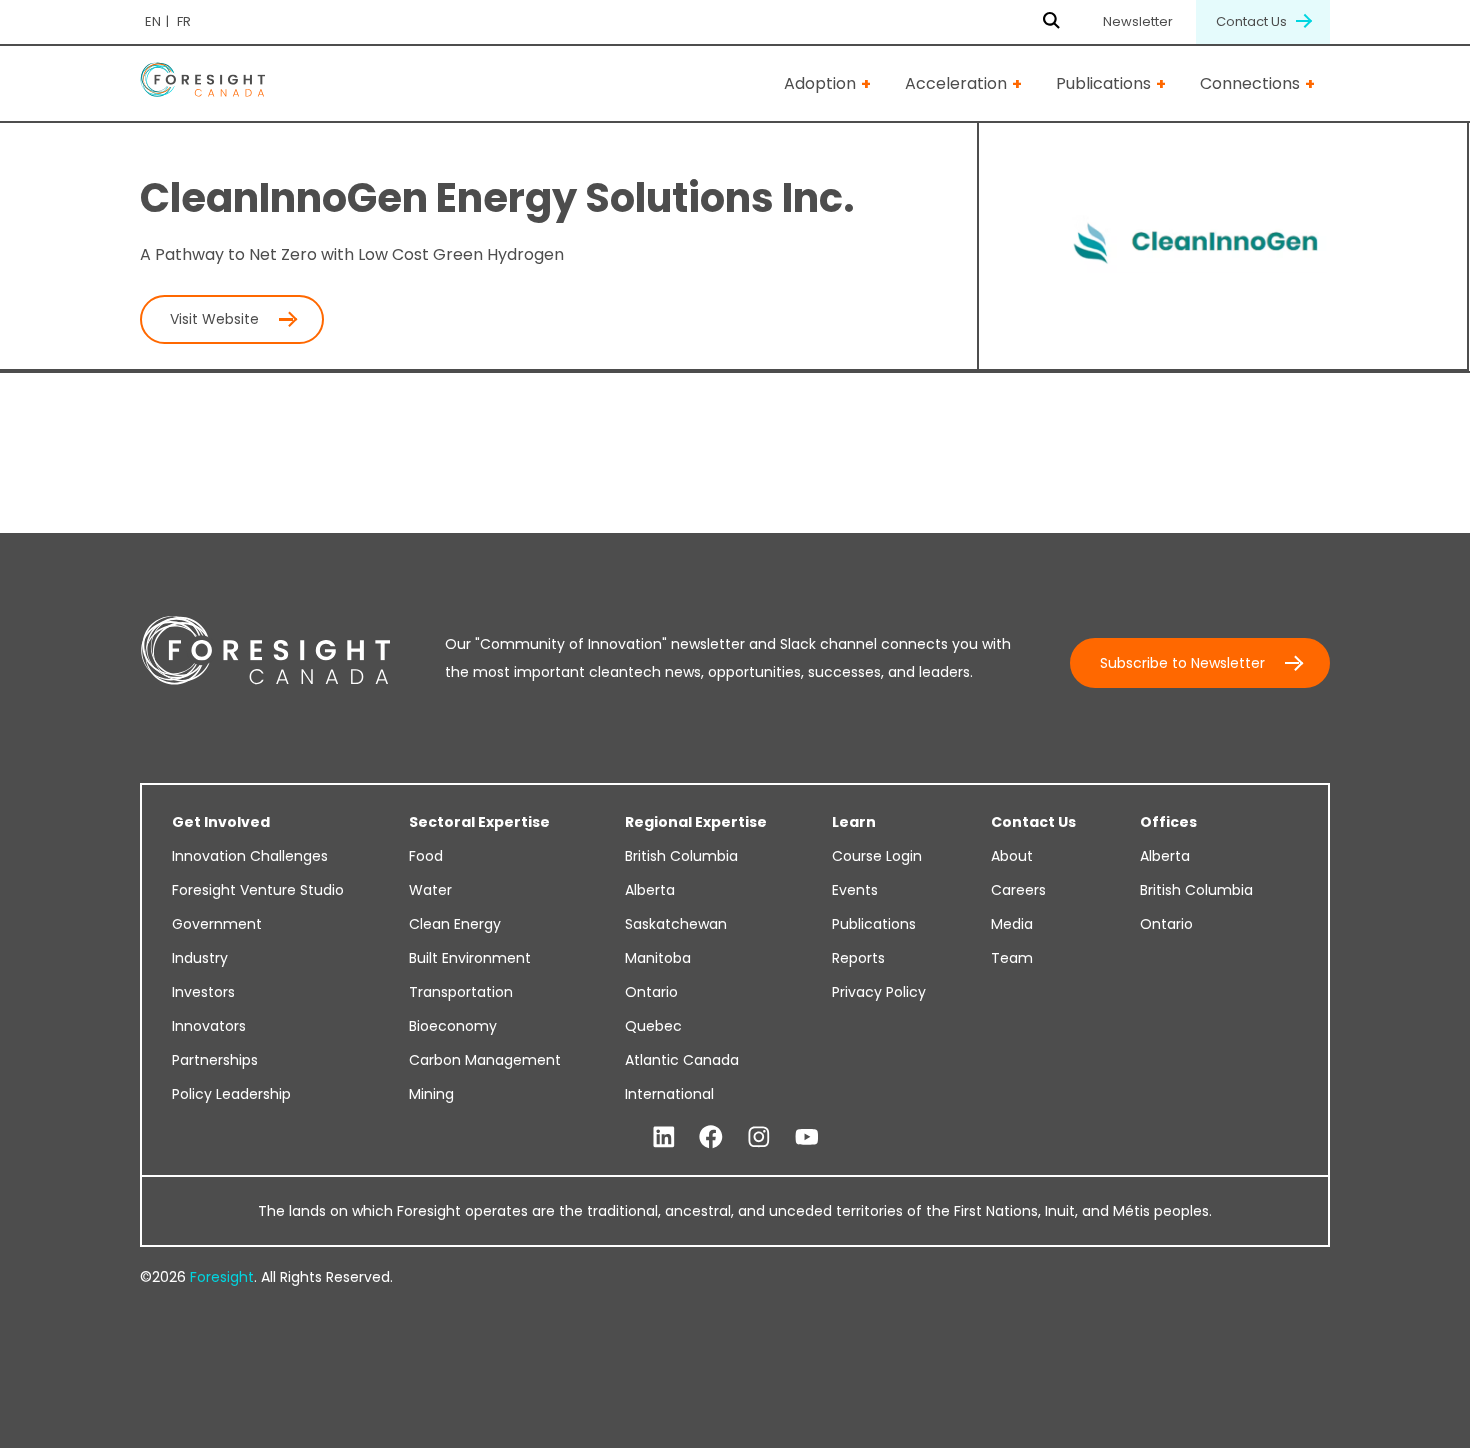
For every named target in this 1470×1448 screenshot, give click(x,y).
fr (184, 21)
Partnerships (215, 1060)
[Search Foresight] (1051, 22)
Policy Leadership (231, 1094)
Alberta (650, 890)
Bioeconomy (453, 1026)
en (153, 21)
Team (1012, 958)
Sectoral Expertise (479, 822)
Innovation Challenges (250, 856)
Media (1012, 924)
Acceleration (956, 83)
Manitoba (658, 958)
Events (855, 890)
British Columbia (681, 856)
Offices (1168, 822)
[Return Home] (202, 83)
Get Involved (221, 822)
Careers (1018, 890)
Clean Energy (455, 924)
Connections (1250, 83)
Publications (1103, 83)
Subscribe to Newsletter (1182, 663)
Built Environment (470, 958)
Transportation (461, 992)
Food (426, 856)
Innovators (209, 1026)
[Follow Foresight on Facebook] (711, 1138)
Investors (203, 992)
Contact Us (1253, 21)
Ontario (651, 992)
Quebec (653, 1026)
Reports (858, 958)
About (1012, 856)
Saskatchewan (676, 924)
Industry (200, 958)
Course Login (877, 856)
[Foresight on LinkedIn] (664, 1138)
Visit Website (214, 319)
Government (217, 924)
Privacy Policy (879, 992)
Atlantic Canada (682, 1060)
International (669, 1094)
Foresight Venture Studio (258, 890)
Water (430, 890)
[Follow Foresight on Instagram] (759, 1138)
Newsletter (1138, 21)
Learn (854, 822)
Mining (431, 1094)
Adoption (820, 83)
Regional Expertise (696, 822)
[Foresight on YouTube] (807, 1138)
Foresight (222, 1277)
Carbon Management (485, 1060)
